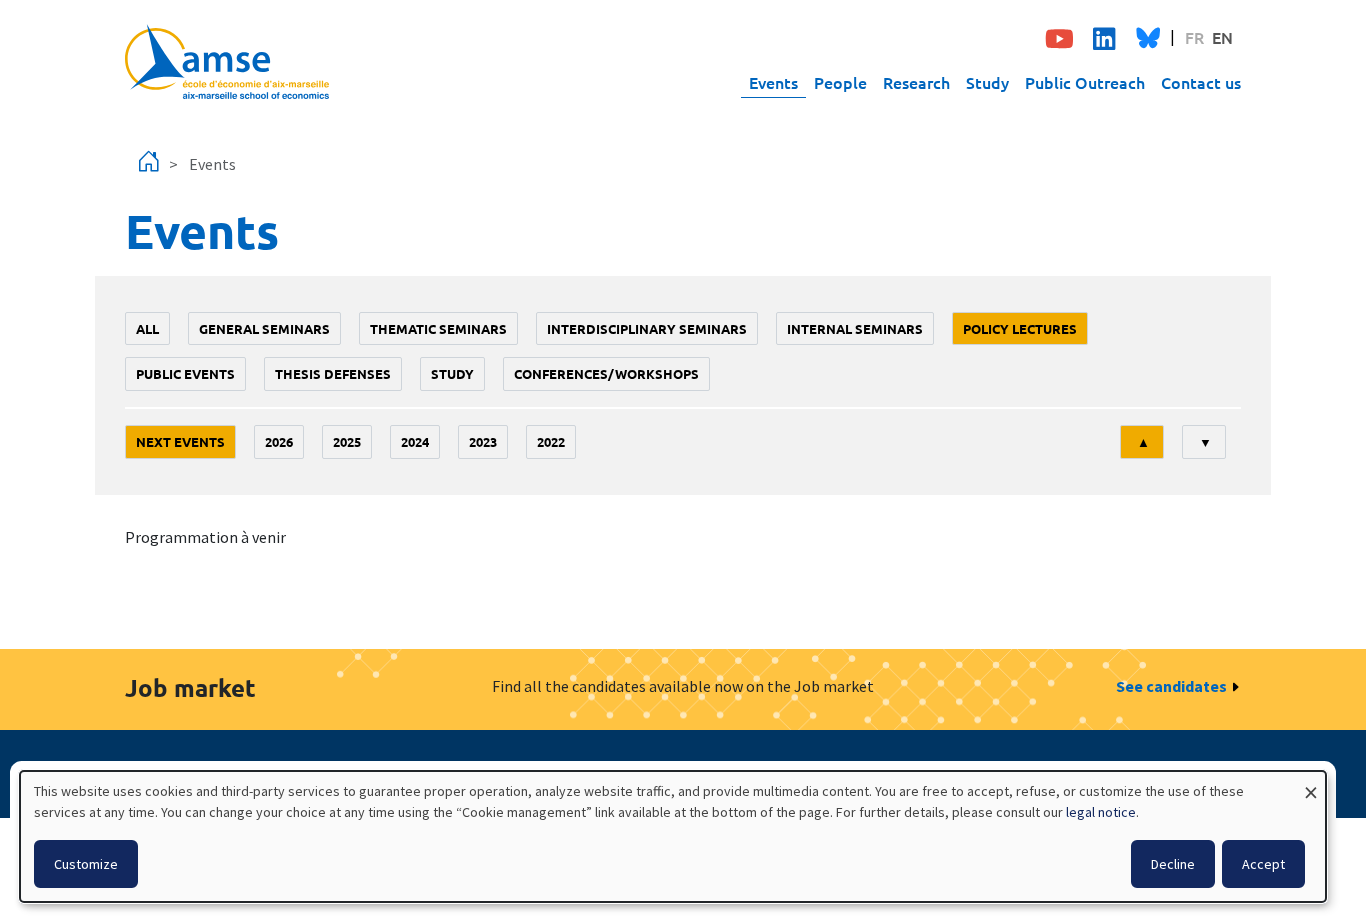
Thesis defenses (333, 373)
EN (1222, 37)
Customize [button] (86, 864)
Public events (185, 373)
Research (916, 82)
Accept (1263, 864)
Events (773, 82)
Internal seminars (855, 328)
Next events (180, 441)
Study (987, 82)
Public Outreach (1085, 82)
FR (1194, 37)
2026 (279, 441)
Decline (1173, 864)
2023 (483, 441)
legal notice (1101, 812)
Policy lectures (1020, 328)
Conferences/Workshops (606, 373)
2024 (415, 441)
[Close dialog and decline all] (1311, 783)
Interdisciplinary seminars (647, 328)
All (147, 328)
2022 (551, 441)
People (840, 82)
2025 (347, 441)
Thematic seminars (438, 328)
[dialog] (673, 836)
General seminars (264, 328)
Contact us (1201, 82)
